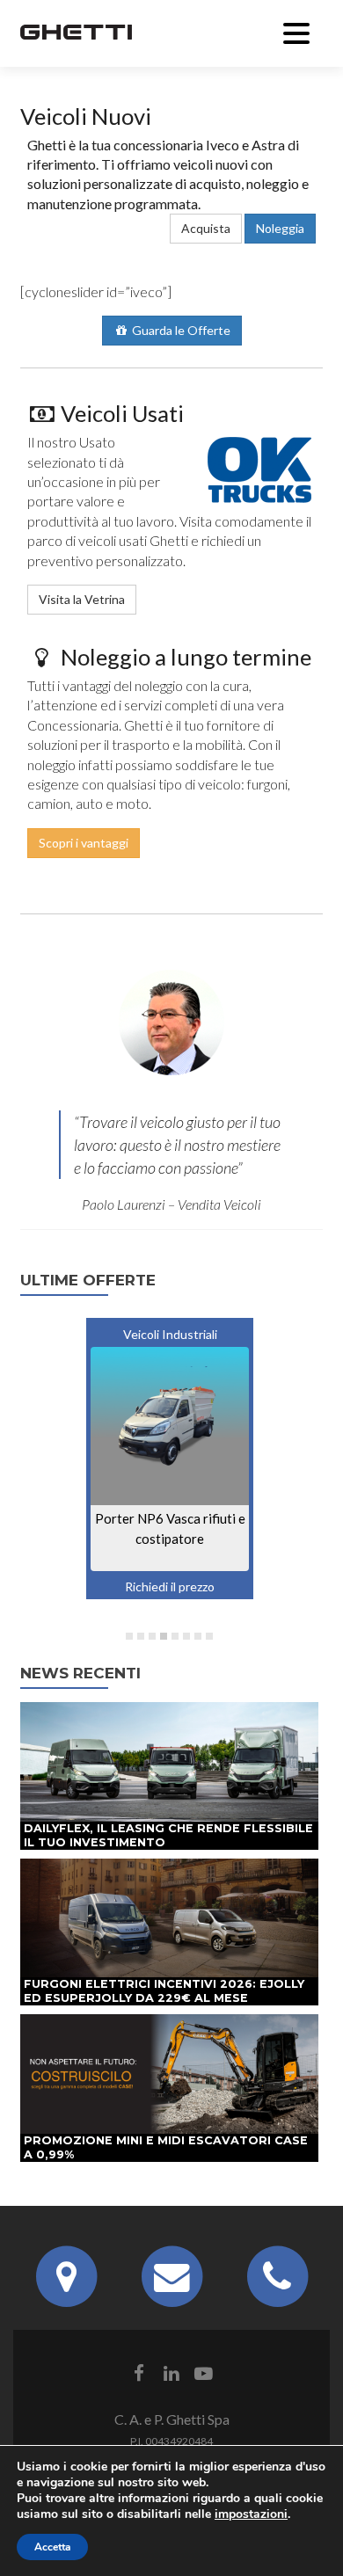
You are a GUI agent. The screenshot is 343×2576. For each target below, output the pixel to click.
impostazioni (251, 2514)
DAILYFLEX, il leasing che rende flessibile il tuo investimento (168, 1835)
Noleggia (280, 228)
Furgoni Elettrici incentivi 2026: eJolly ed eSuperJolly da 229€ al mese (164, 1991)
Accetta (52, 2547)
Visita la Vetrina (82, 599)
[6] (186, 1636)
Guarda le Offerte (180, 330)
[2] (141, 1636)
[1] (129, 1636)
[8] (209, 1636)
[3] (152, 1636)
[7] (198, 1636)
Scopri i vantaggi (84, 843)
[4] (164, 1636)
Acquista (206, 228)
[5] (175, 1636)
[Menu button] (296, 31)
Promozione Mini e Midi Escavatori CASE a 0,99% (166, 2147)
